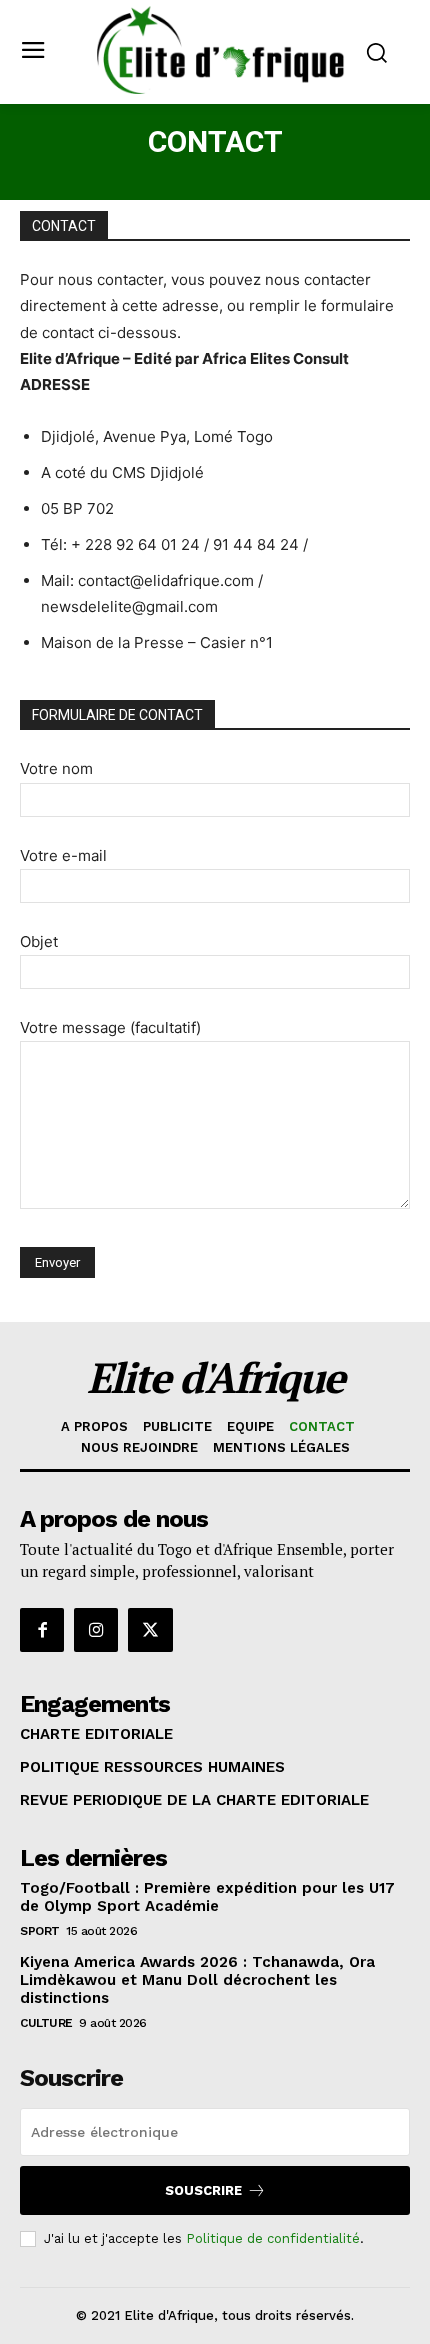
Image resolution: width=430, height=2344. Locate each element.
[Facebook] (42, 1630)
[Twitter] (150, 1630)
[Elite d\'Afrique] (220, 50)
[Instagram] (96, 1630)
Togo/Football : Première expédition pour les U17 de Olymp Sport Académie (207, 1897)
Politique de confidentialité (273, 2238)
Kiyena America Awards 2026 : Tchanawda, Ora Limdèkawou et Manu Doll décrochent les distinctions (197, 1980)
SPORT (40, 1931)
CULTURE (46, 2023)
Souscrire (203, 2190)
